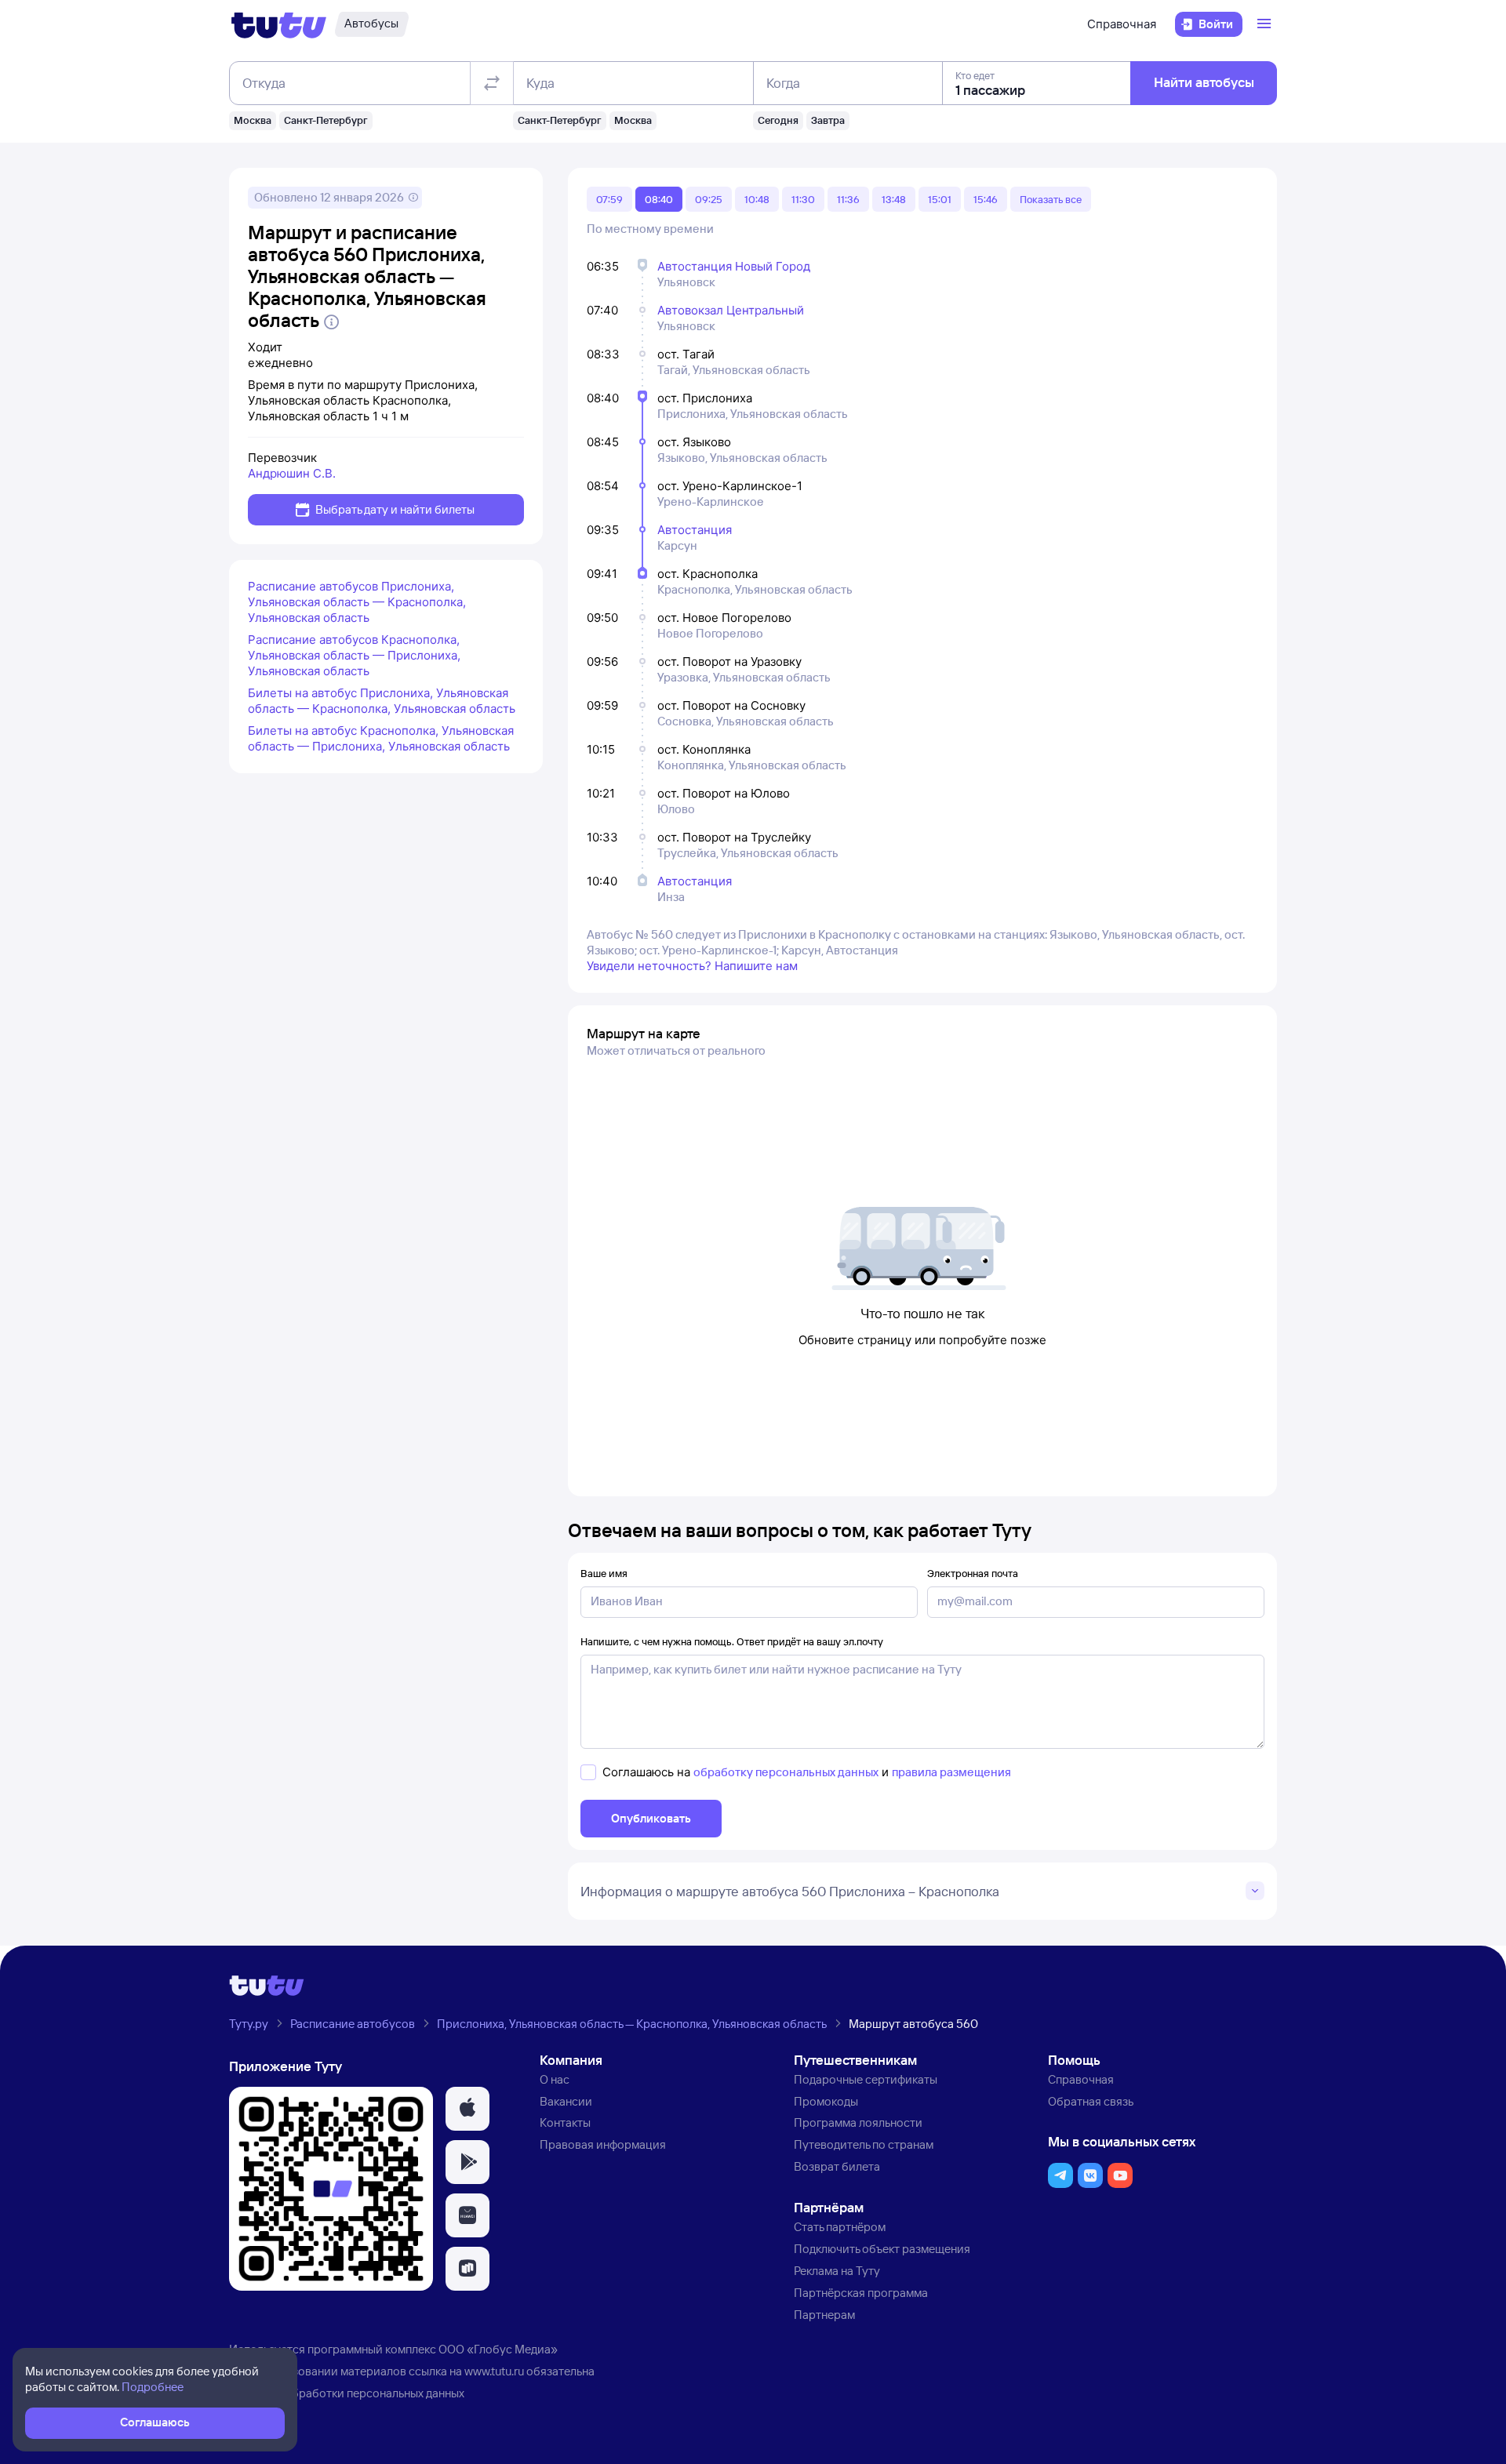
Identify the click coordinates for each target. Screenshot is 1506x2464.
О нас (555, 2079)
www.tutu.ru (494, 2371)
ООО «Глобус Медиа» (498, 2349)
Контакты (565, 2122)
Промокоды (826, 2101)
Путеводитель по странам (864, 2144)
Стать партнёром (840, 2227)
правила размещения (951, 1772)
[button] (467, 2109)
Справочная (1122, 24)
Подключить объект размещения (882, 2249)
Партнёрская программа (861, 2293)
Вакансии (566, 2101)
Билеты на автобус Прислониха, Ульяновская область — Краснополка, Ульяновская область (382, 701)
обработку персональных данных (786, 1772)
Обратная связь (1091, 2101)
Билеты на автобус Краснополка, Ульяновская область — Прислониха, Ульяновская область (381, 738)
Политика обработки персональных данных (347, 2393)
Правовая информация (603, 2144)
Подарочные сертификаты (866, 2079)
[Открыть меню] (1266, 24)
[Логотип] (279, 24)
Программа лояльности (858, 2122)
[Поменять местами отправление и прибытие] (492, 83)
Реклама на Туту (837, 2271)
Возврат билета (837, 2166)
